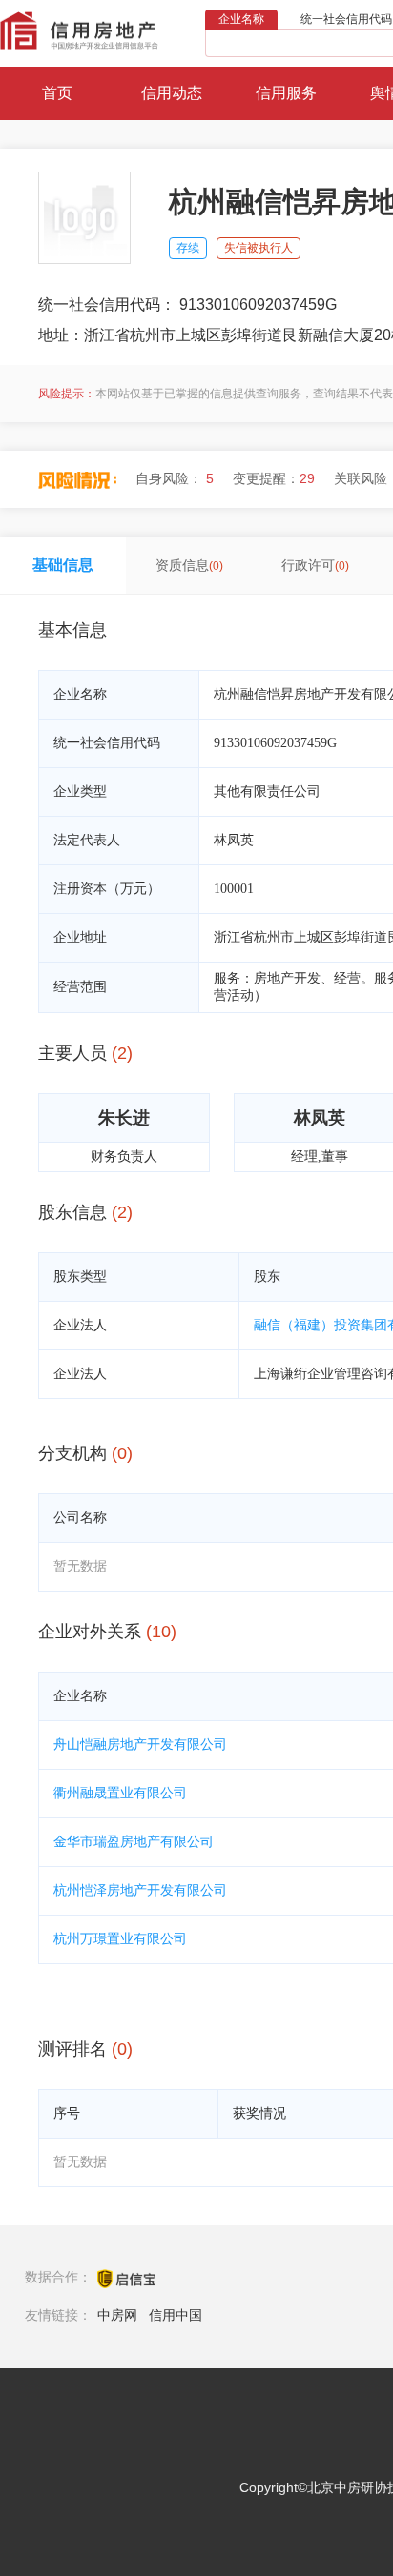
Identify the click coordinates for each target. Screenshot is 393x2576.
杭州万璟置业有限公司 (120, 1939)
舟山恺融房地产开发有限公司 (140, 1744)
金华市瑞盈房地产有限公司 (134, 1842)
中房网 (117, 2315)
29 (307, 478)
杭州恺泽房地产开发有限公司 (140, 1890)
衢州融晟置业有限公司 (120, 1793)
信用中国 (176, 2315)
